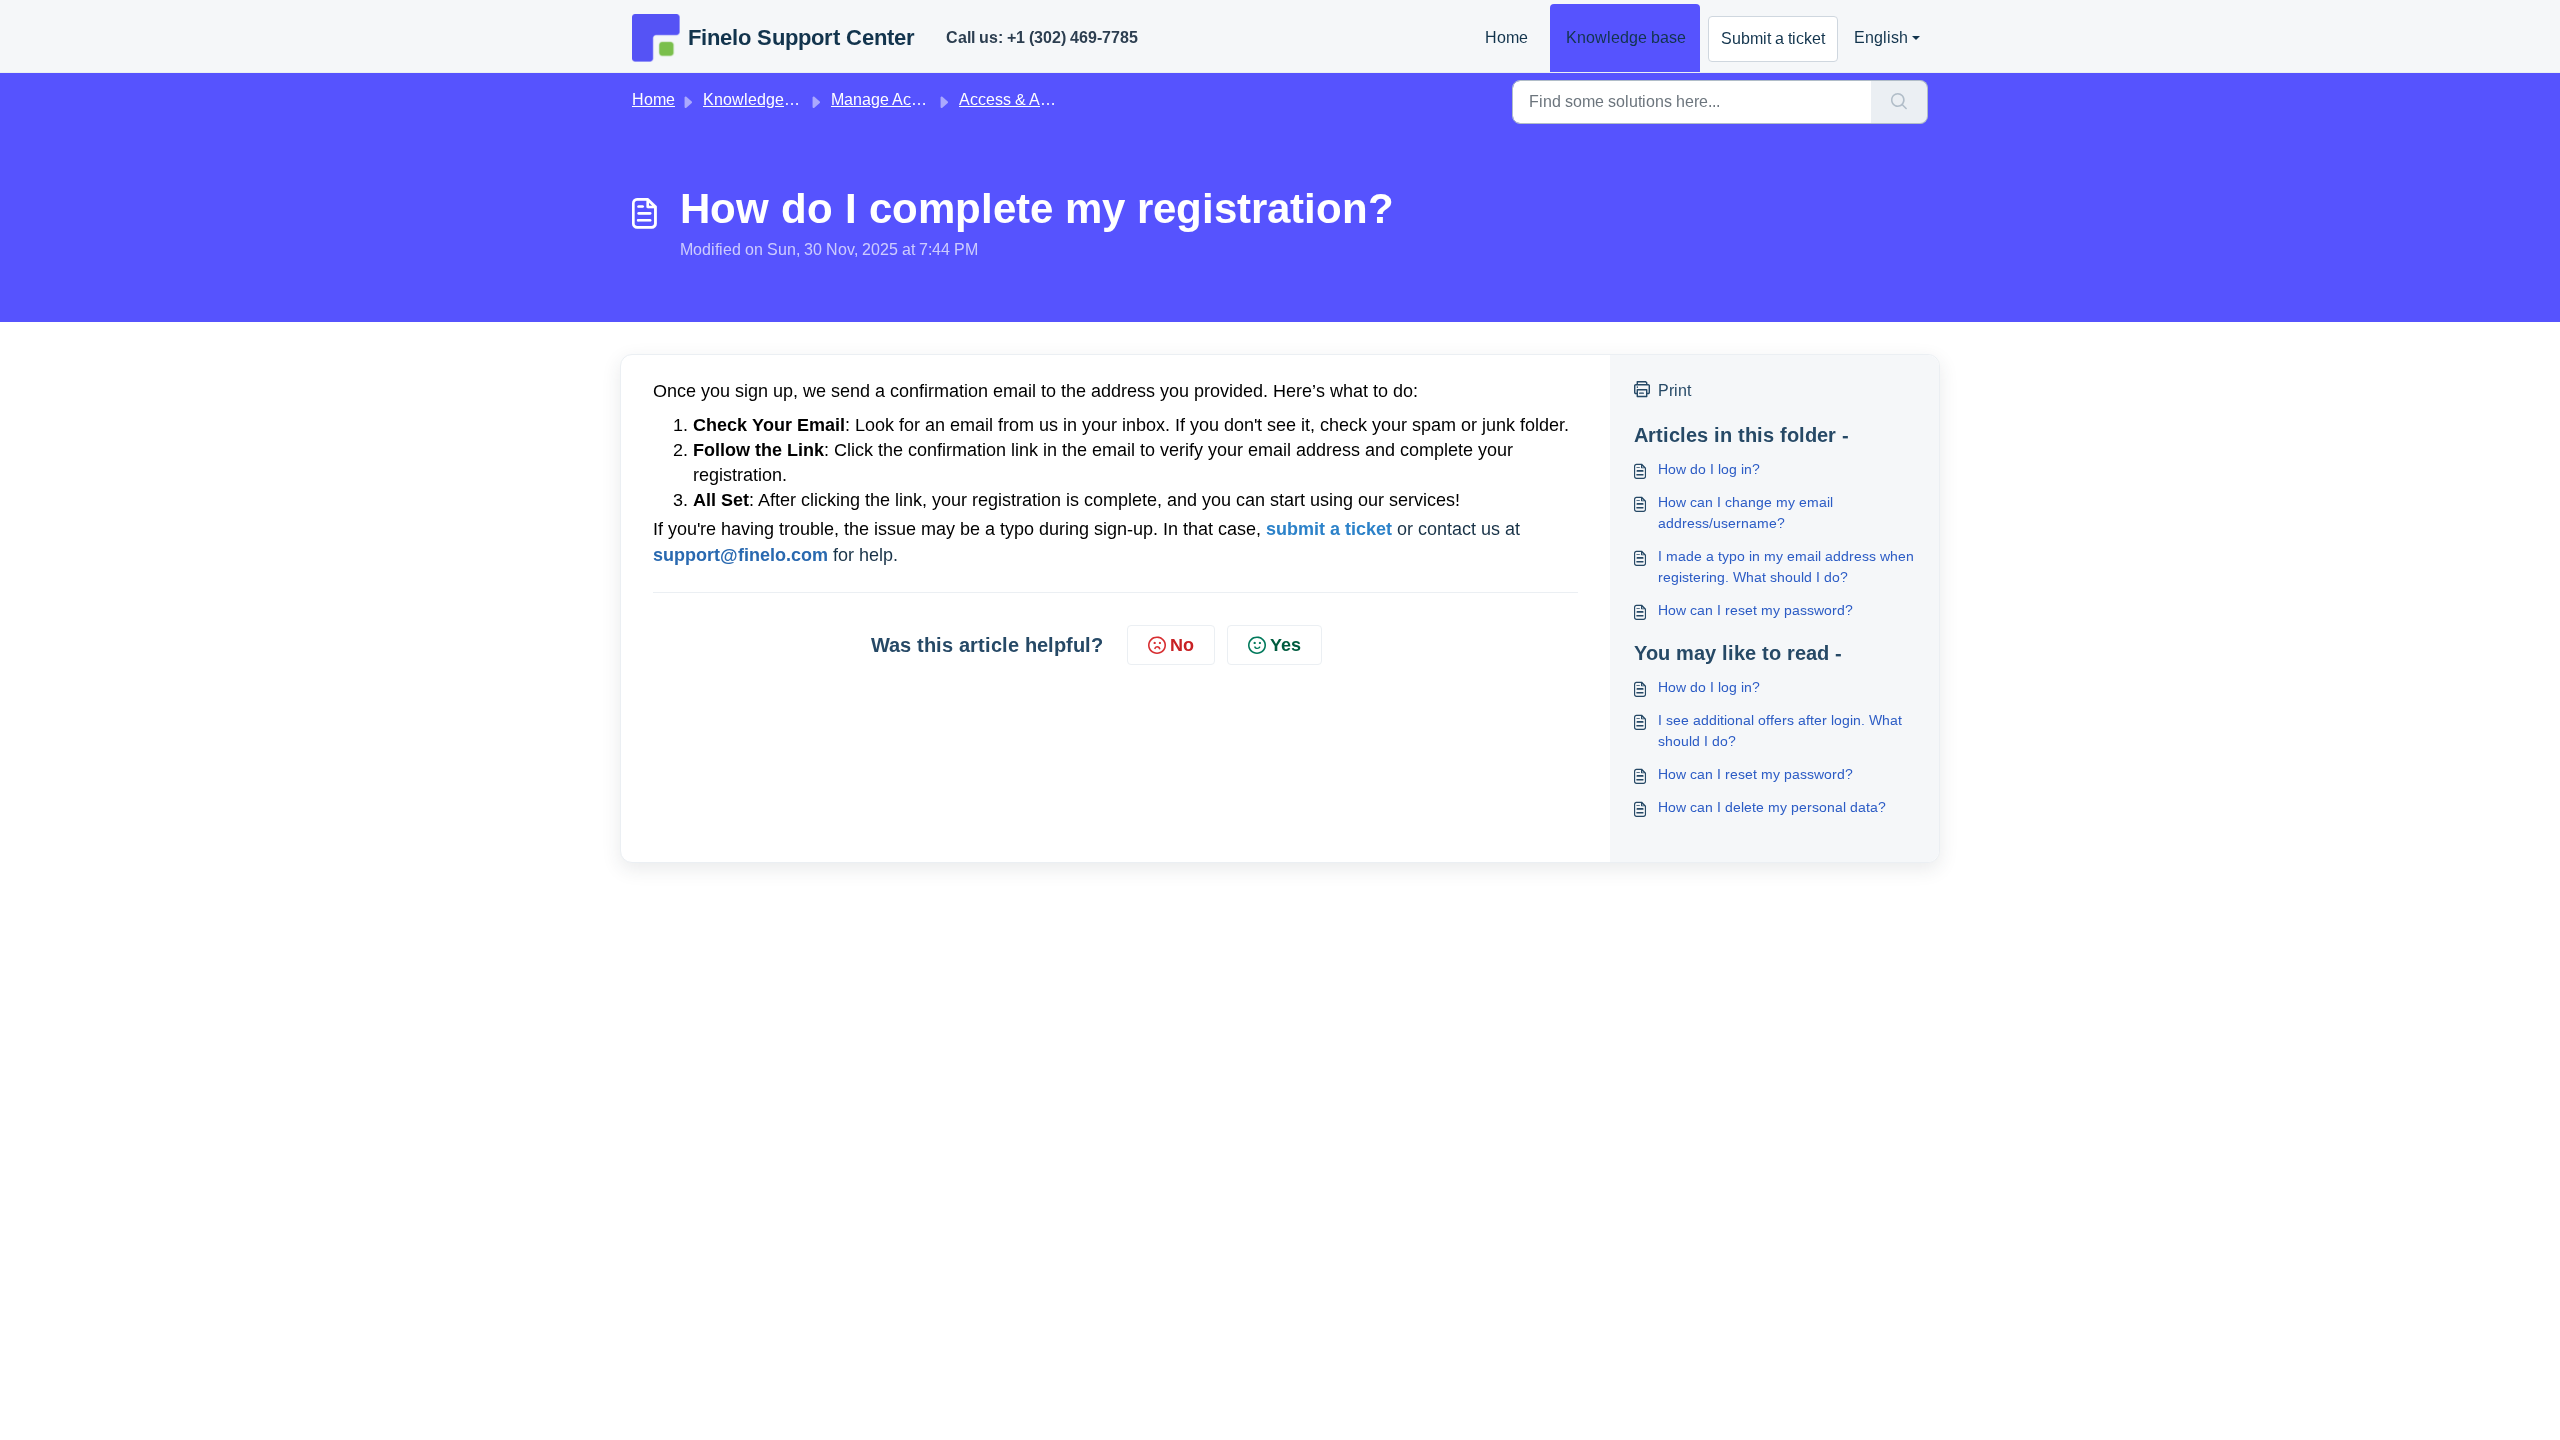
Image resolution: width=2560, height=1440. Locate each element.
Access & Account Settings (1054, 99)
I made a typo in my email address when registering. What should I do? (1786, 566)
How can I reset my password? (1755, 610)
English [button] (1881, 37)
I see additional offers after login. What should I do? (1780, 730)
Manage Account (890, 99)
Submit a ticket (1773, 38)
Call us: (1042, 37)
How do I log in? (1709, 469)
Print (1674, 390)
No (1182, 645)
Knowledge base (1626, 37)
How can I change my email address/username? (1745, 512)
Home (1506, 37)
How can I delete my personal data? (1772, 807)
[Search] (1899, 102)
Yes (1285, 645)
